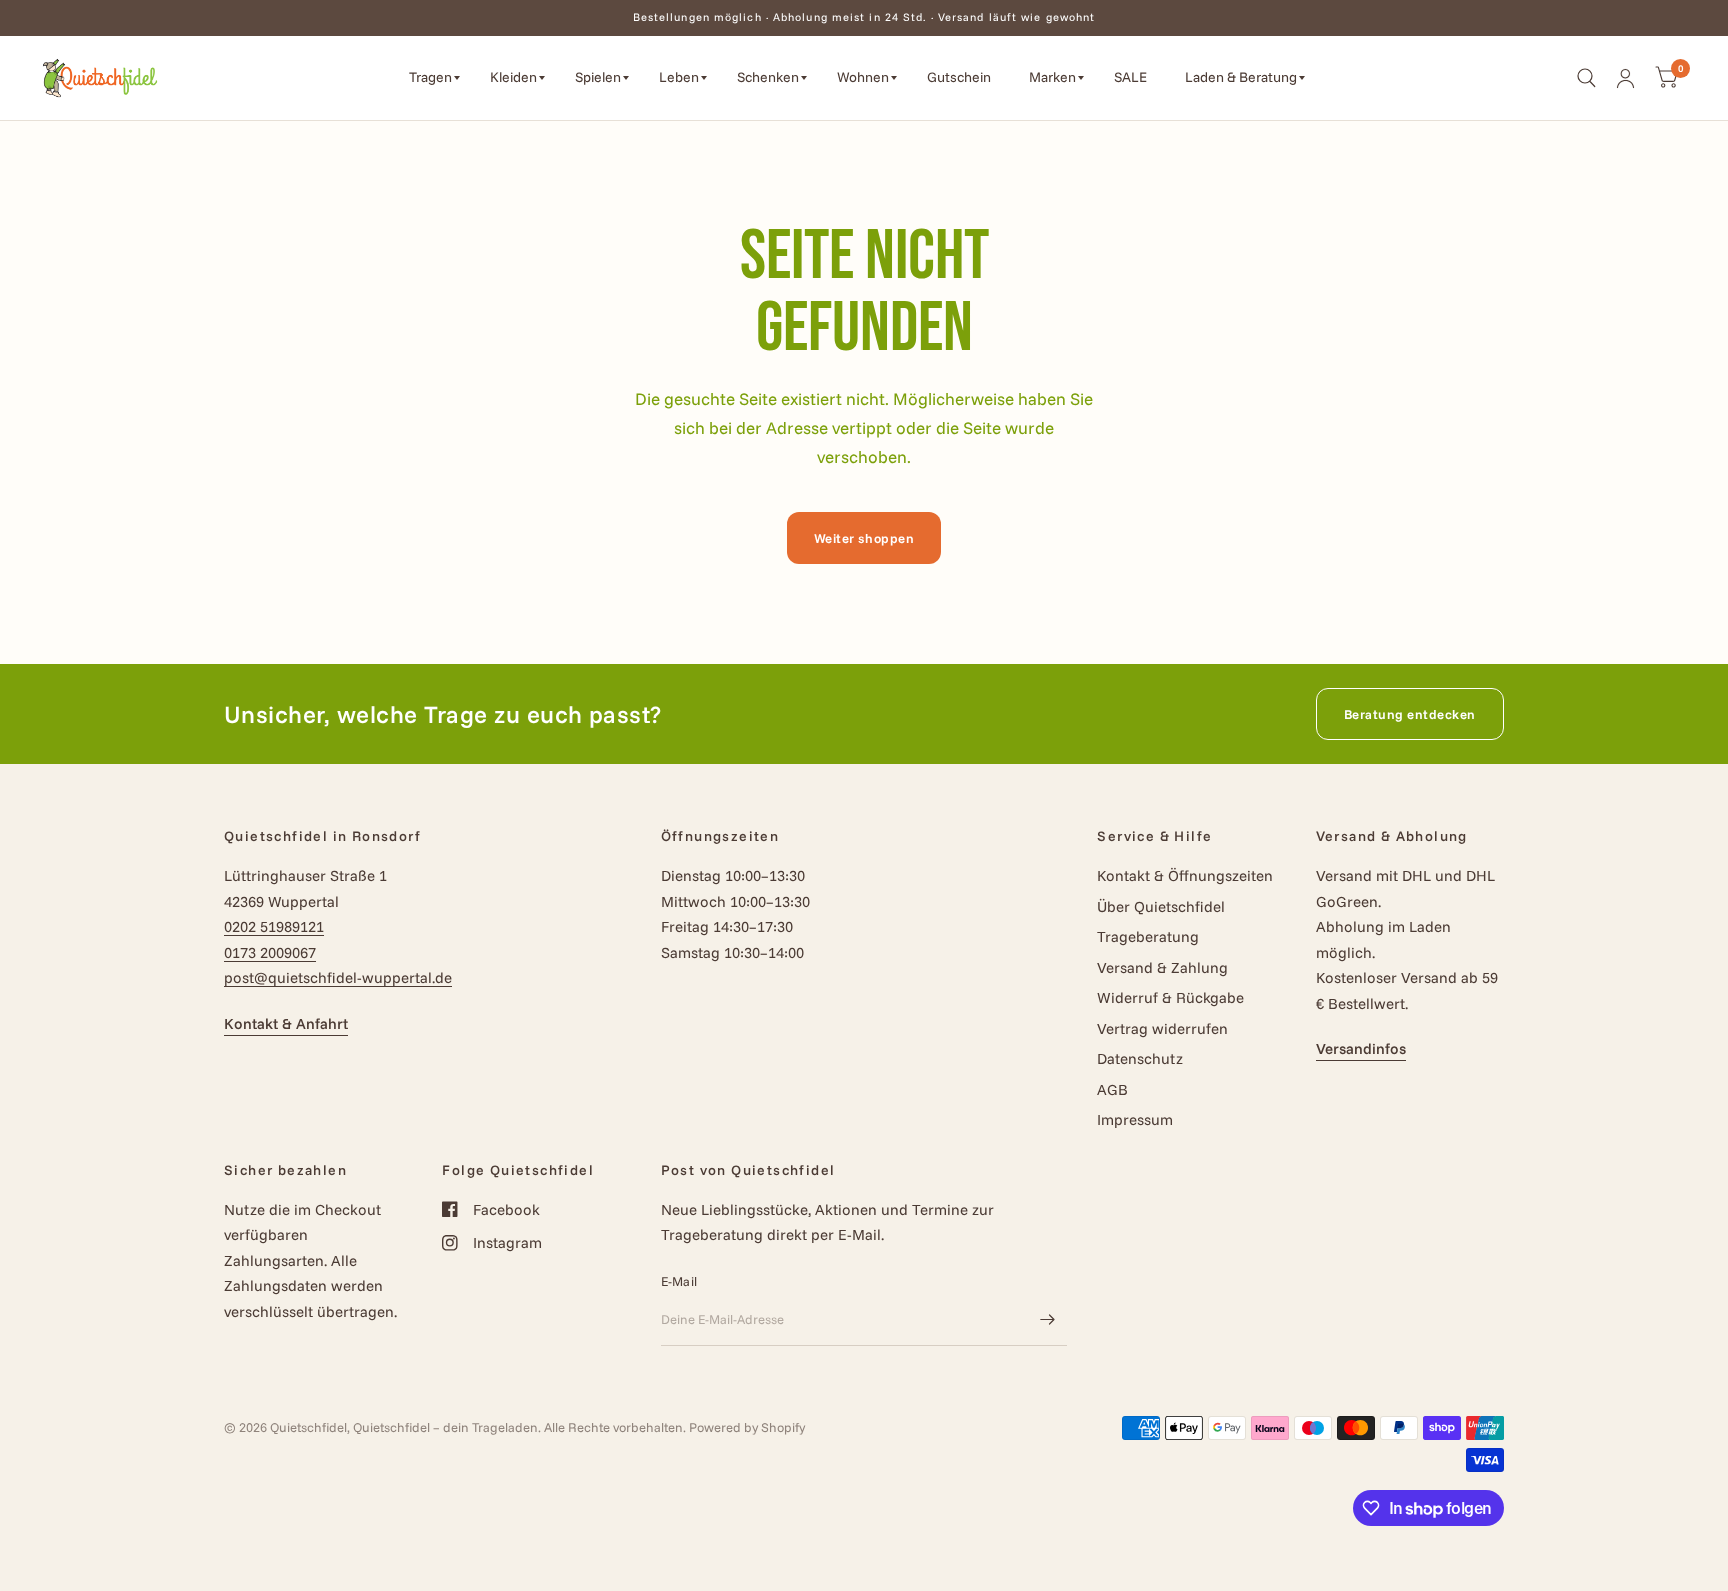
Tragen (430, 77)
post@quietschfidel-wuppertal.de (338, 977)
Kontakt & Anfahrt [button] (286, 1023)
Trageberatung (1148, 936)
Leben (679, 77)
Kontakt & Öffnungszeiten (1185, 875)
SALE (1130, 77)
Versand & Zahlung (1162, 967)
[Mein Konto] (1625, 78)
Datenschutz (1140, 1058)
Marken (1052, 77)
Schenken (768, 77)
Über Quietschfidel (1161, 906)
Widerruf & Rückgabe (1170, 997)
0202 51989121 (274, 926)
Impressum (1135, 1119)
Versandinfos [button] (1361, 1048)
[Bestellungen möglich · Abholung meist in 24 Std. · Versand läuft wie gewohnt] (864, 17)
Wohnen (863, 77)
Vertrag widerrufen (1162, 1028)
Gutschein (959, 77)
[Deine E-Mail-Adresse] (1047, 1320)
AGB (1112, 1089)
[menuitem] (434, 78)
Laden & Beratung (1241, 77)
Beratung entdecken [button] (1410, 714)
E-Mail (679, 1281)
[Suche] (1586, 78)
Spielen (598, 77)
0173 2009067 (270, 952)
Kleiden (513, 77)
